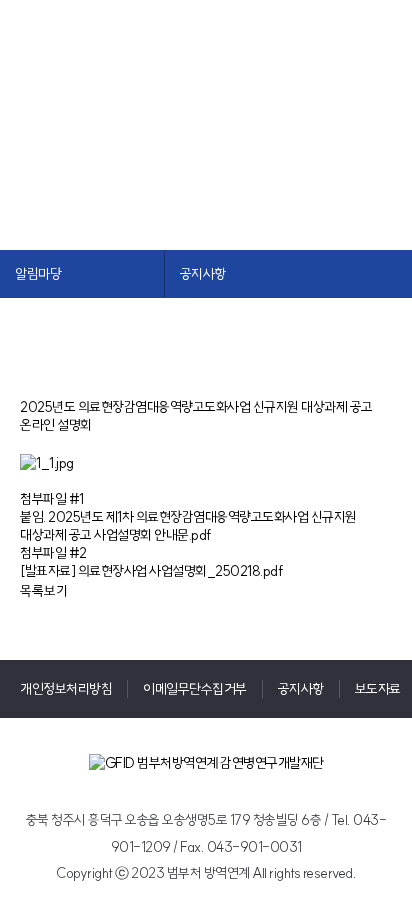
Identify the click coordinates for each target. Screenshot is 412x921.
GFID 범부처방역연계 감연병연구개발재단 (107, 54)
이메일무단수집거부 (195, 689)
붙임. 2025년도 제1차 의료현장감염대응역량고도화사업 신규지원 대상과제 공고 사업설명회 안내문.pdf (188, 526)
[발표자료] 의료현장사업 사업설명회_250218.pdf (151, 571)
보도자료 (378, 689)
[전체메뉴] (396, 45)
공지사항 (301, 689)
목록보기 (44, 591)
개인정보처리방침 (66, 689)
